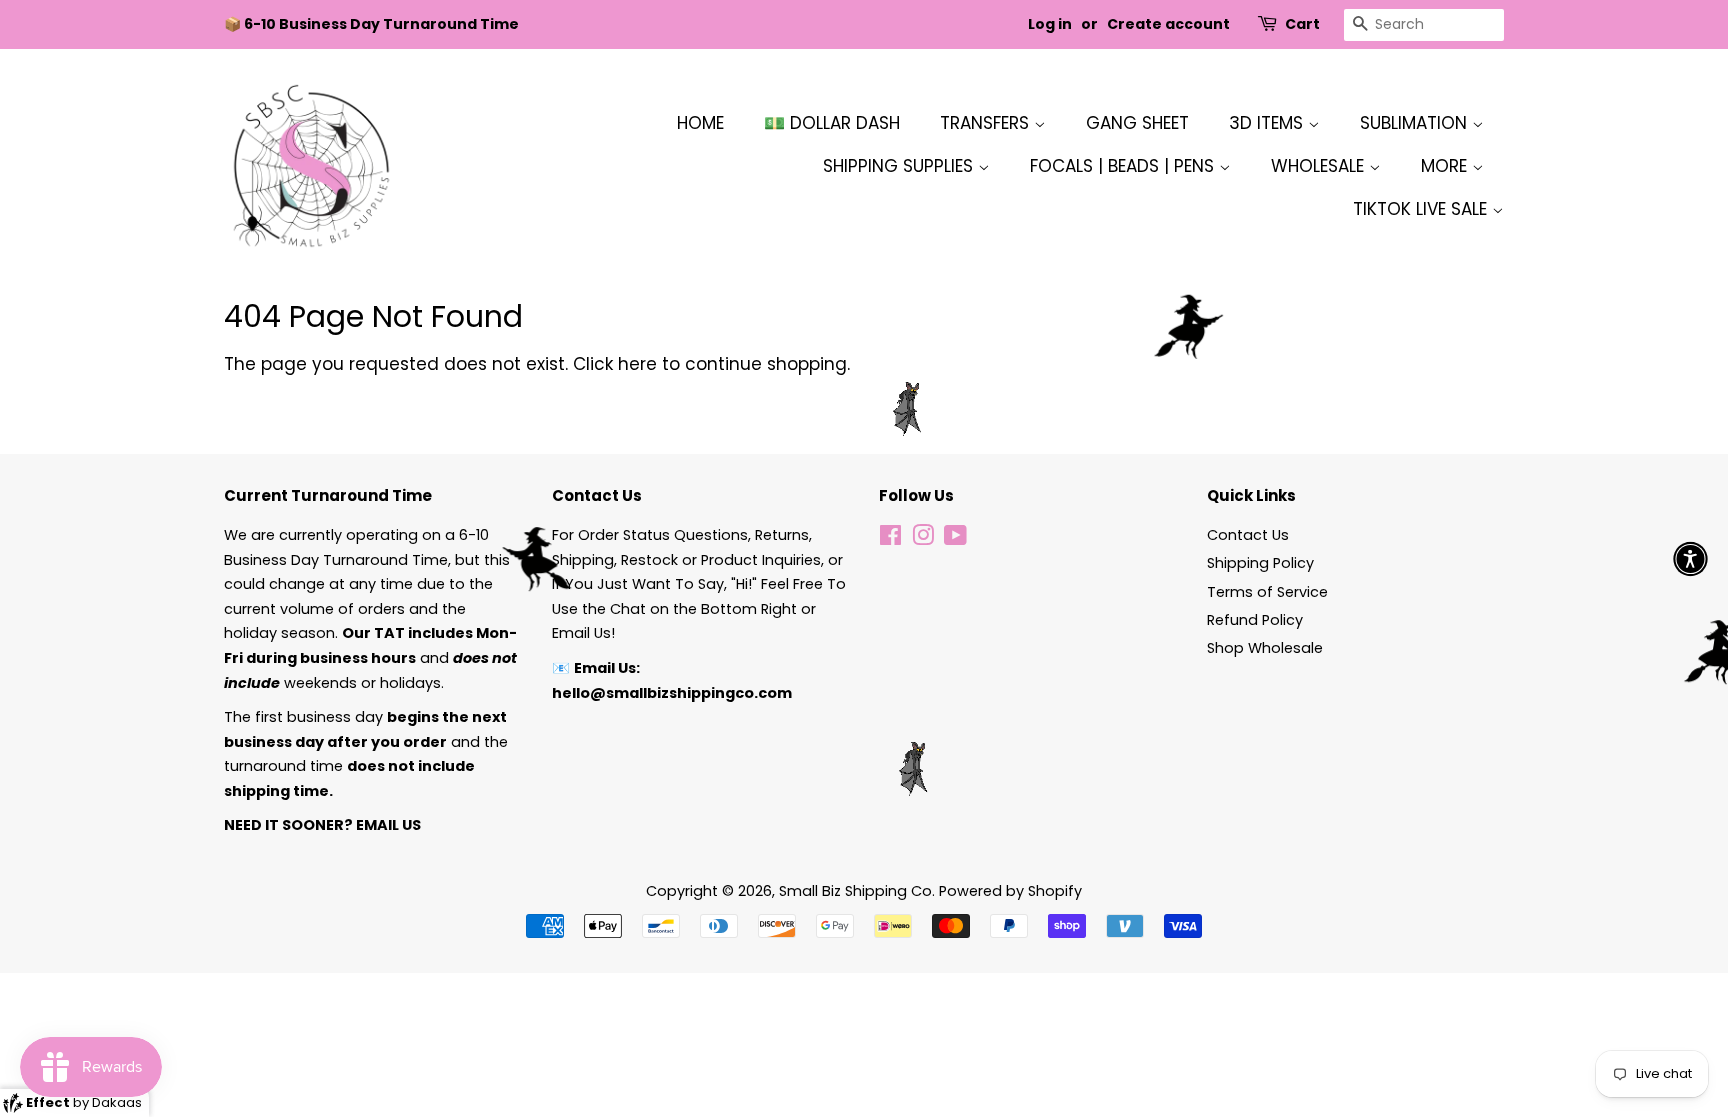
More (1446, 166)
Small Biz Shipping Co (855, 891)
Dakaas (117, 1102)
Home (700, 123)
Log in (1050, 24)
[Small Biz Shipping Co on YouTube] (955, 539)
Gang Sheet (1137, 123)
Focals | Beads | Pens (1124, 166)
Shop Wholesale (1265, 648)
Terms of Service (1267, 592)
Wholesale (1320, 166)
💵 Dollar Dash (832, 123)
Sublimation (1416, 123)
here (637, 364)
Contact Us (1248, 535)
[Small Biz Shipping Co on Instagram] (923, 539)
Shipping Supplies (900, 166)
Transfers (987, 123)
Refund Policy (1255, 620)
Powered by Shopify (1010, 891)
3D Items (1268, 123)
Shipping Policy (1260, 563)
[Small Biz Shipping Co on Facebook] (890, 539)
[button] (1690, 558)
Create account (1168, 24)
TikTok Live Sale (1422, 209)
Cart (1302, 24)
